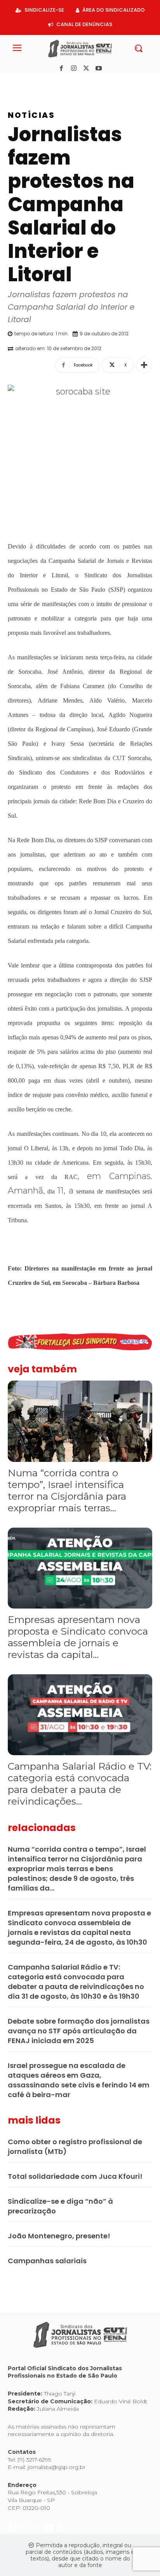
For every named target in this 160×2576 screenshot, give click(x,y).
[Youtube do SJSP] (50, 81)
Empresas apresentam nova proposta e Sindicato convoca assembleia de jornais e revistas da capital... (78, 1637)
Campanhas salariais (47, 2261)
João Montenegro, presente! (59, 2236)
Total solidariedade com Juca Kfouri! (75, 2176)
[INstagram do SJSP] (26, 81)
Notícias (31, 115)
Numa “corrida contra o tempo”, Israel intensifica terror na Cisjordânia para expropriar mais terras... (67, 1490)
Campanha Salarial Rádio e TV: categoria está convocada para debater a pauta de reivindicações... (80, 1784)
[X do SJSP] (38, 81)
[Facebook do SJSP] (14, 81)
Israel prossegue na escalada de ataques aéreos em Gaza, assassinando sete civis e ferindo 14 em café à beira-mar (79, 2080)
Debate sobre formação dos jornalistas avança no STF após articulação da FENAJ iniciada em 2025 (79, 2031)
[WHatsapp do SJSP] (61, 81)
